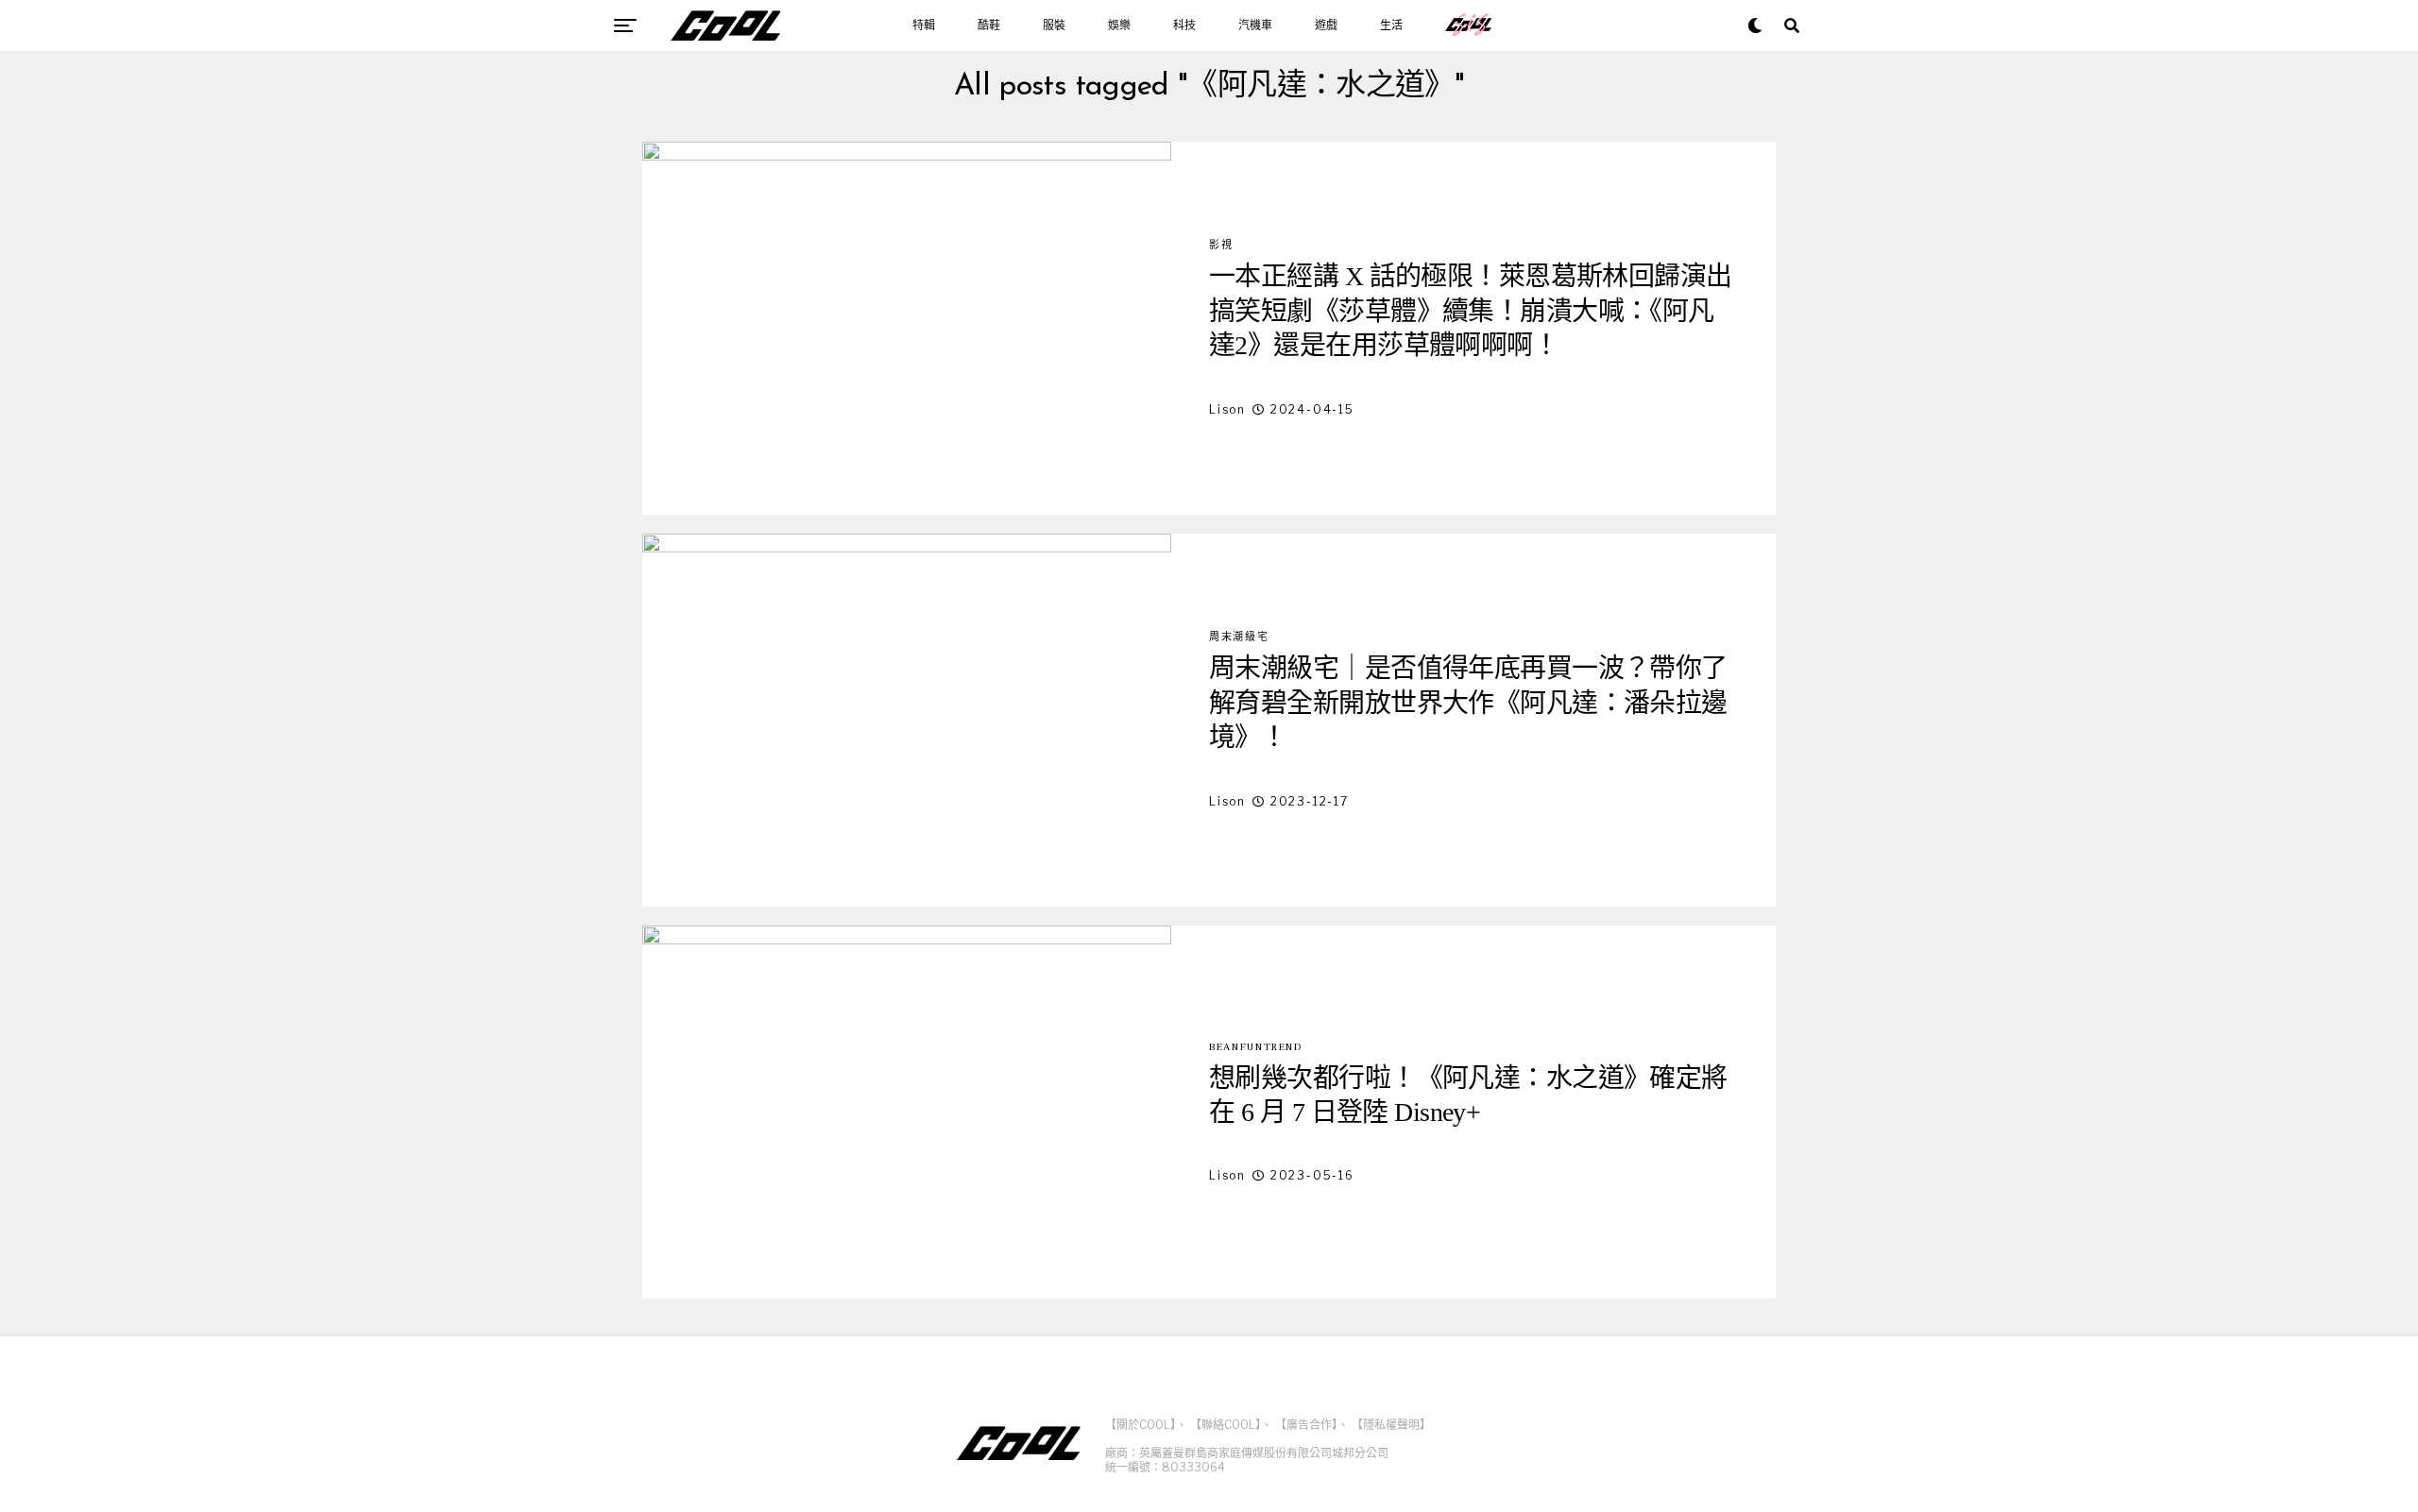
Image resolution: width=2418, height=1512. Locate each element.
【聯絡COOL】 (1226, 1425)
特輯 (924, 25)
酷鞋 (989, 25)
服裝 (1054, 25)
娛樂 (1119, 25)
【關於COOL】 (1141, 1425)
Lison (1227, 409)
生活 (1391, 25)
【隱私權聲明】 (1391, 1425)
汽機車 (1255, 25)
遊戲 (1326, 25)
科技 (1184, 25)
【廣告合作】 (1306, 1425)
